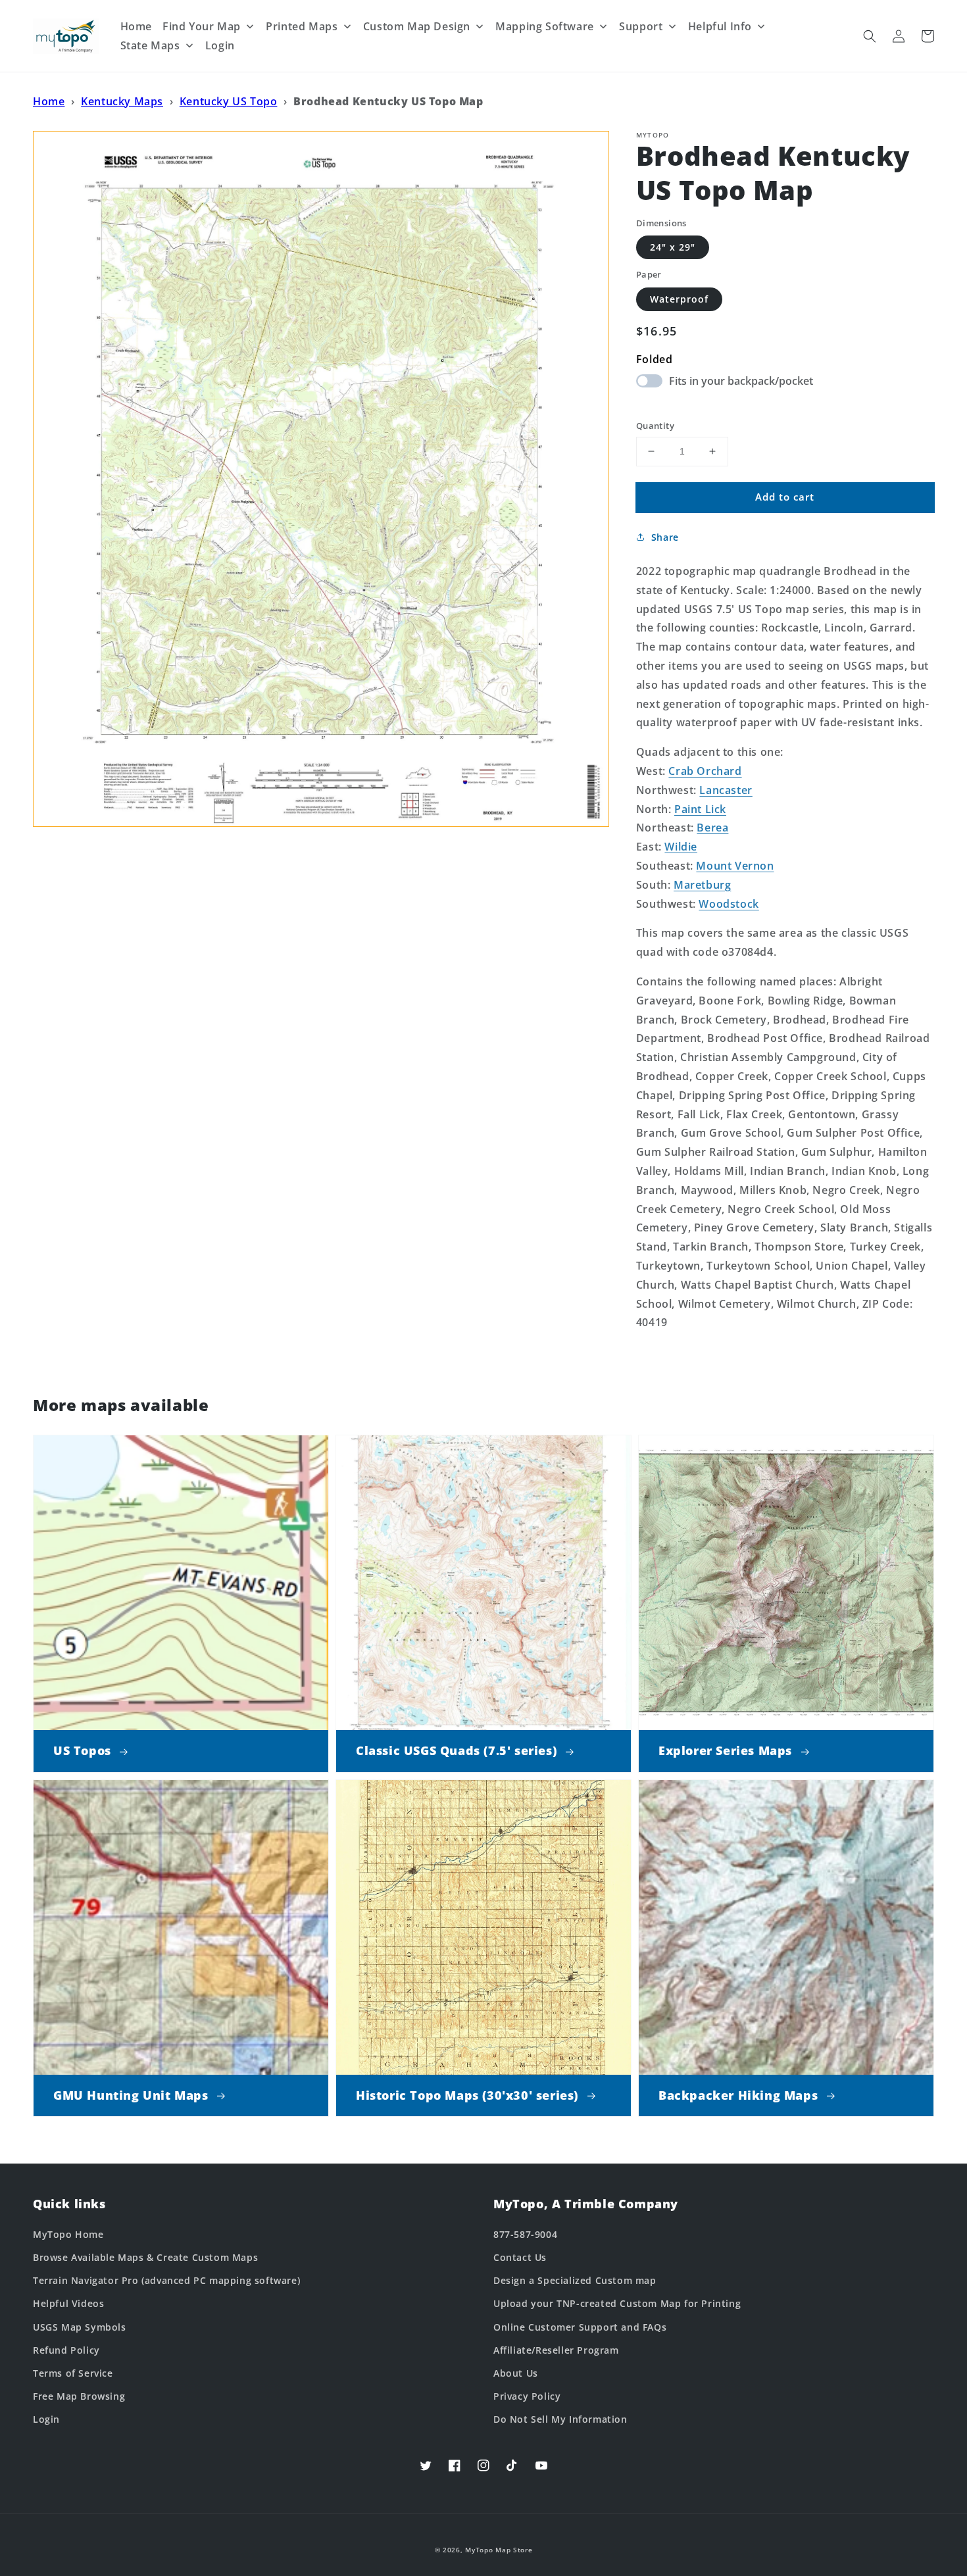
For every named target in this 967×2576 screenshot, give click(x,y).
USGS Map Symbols (80, 2327)
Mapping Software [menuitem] (545, 26)
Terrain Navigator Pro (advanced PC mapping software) (166, 2280)
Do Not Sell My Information (560, 2419)
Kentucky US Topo (229, 101)
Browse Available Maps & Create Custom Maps (145, 2257)
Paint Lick (700, 809)
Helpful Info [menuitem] (720, 26)
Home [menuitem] (136, 26)
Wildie (681, 847)
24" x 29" (673, 247)
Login (46, 2419)
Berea (712, 828)
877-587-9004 (525, 2234)
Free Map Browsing (79, 2396)
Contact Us (520, 2257)
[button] (870, 36)
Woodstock (729, 904)
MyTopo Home (68, 2234)
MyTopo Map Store (499, 2550)
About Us (516, 2373)
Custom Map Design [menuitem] (417, 26)
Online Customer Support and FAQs (580, 2327)
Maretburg (702, 885)
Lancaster (726, 790)
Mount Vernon (735, 866)
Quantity (655, 426)
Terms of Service (73, 2373)
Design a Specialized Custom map (575, 2280)
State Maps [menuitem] (150, 45)
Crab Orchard (705, 771)
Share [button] (665, 537)
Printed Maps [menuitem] (302, 26)
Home (49, 101)
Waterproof (679, 299)
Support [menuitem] (641, 26)
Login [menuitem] (220, 45)
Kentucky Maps (122, 101)
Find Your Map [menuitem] (202, 26)
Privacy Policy (527, 2396)
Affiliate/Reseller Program (556, 2350)
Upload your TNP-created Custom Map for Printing (617, 2303)
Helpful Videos (68, 2303)
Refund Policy (66, 2350)
